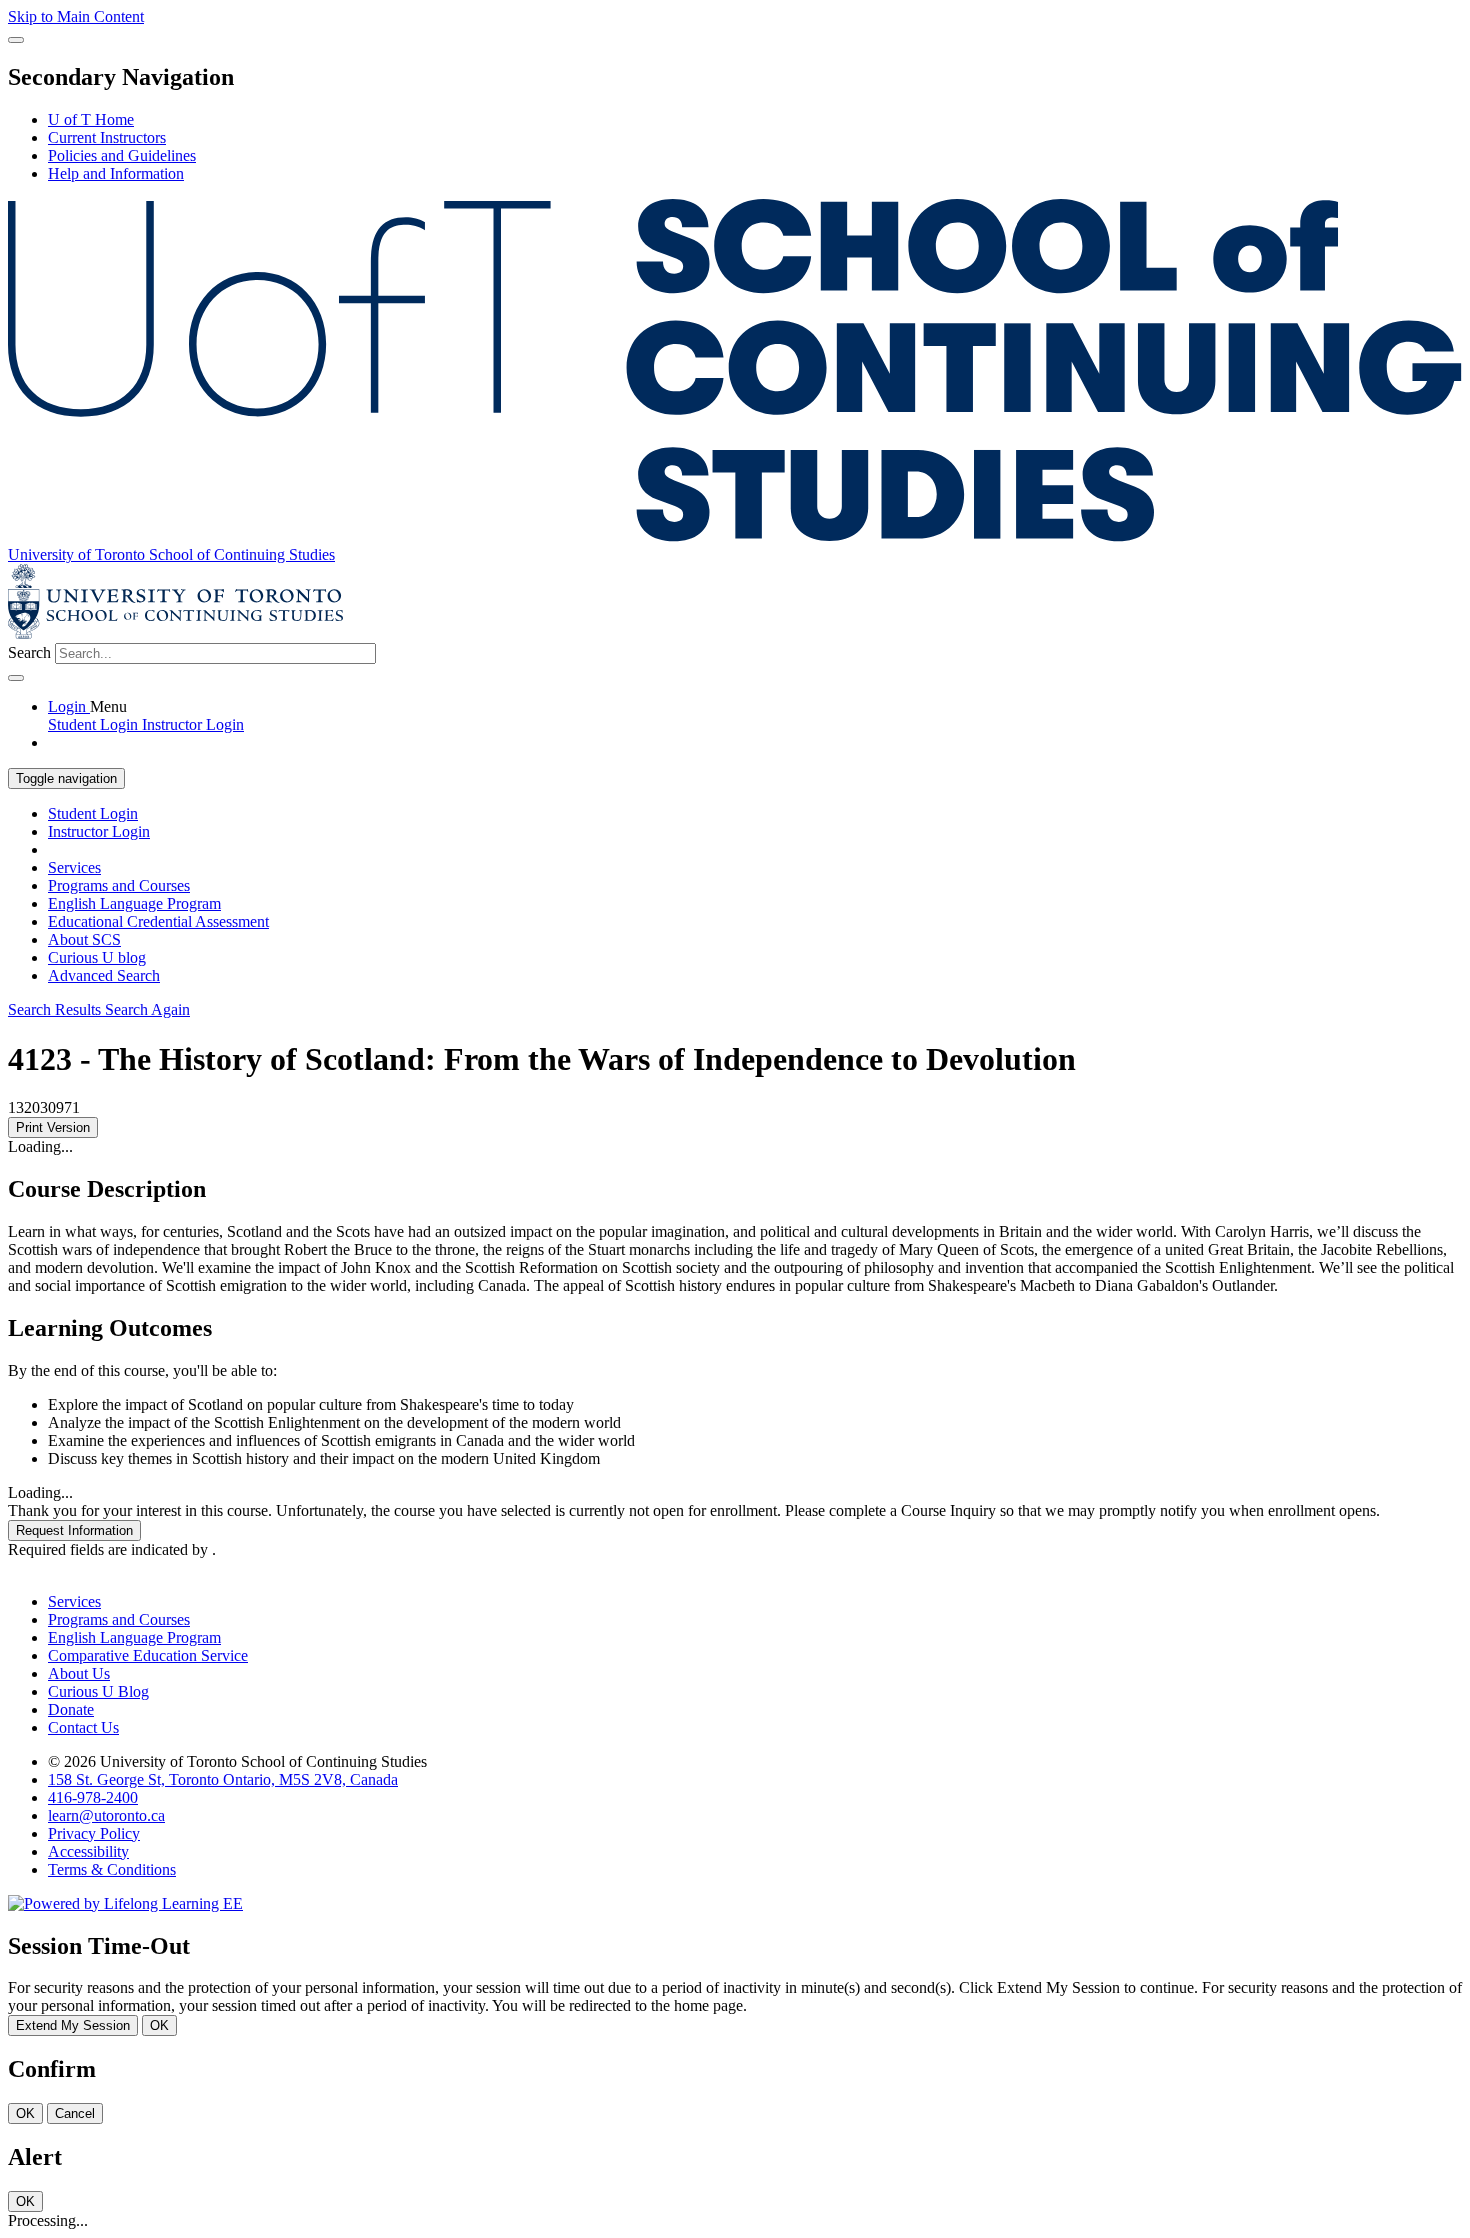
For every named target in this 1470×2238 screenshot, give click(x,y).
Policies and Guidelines (122, 155)
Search (29, 652)
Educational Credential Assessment (158, 921)
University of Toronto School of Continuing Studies (171, 554)
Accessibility (88, 1851)
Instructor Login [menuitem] (193, 724)
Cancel (75, 2113)
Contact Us (83, 1727)
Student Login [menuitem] (95, 724)
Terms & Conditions (112, 1869)
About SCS (84, 939)
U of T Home (91, 119)
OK (159, 2025)
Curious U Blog (98, 1691)
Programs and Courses (119, 885)
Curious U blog (97, 957)
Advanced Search (104, 975)
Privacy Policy (94, 1833)
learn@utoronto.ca (106, 1815)
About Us (79, 1673)
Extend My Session (73, 2025)
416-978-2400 (93, 1797)
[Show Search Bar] (16, 40)
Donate (71, 1709)
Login (69, 706)
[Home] (735, 536)
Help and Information (116, 173)
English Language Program (134, 903)
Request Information (74, 1530)
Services (74, 867)
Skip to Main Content (76, 16)
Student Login (93, 813)
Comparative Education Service (148, 1655)
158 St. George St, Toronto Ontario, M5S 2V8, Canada (223, 1779)
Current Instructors (107, 137)
